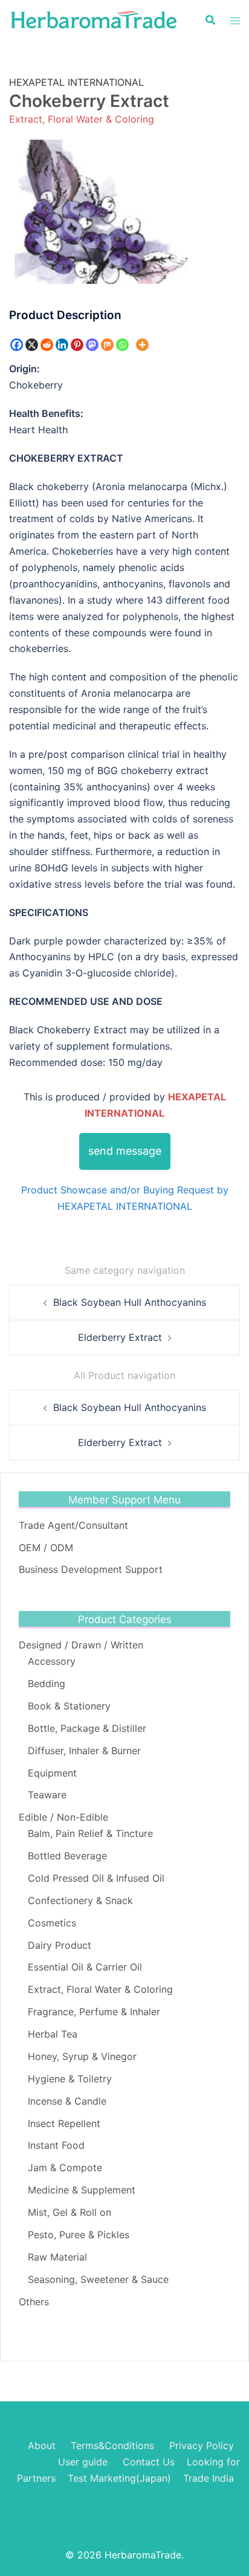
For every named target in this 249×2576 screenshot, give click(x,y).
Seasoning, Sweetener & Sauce (98, 2279)
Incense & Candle (67, 2101)
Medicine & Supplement (82, 2190)
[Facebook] (17, 345)
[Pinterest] (77, 345)
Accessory (52, 1661)
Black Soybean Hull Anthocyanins (130, 1302)
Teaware (47, 1795)
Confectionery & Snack (80, 1900)
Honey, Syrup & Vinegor (82, 2056)
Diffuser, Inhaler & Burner (84, 1751)
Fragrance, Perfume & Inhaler (94, 2012)
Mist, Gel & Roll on (70, 2212)
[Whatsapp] (122, 345)
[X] (32, 345)
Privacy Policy (202, 2445)
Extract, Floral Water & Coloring (82, 119)
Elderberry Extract (120, 1337)
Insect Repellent (64, 2123)
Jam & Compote (65, 2168)
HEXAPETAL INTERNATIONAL (76, 82)
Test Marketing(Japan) (119, 2478)
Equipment (52, 1773)
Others (34, 2302)
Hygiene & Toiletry (70, 2079)
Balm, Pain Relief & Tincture (90, 1833)
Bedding (47, 1683)
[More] (142, 345)
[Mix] (107, 345)
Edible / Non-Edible (63, 1817)
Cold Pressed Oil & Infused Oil (96, 1878)
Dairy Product (60, 1945)
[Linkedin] (62, 345)
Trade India (209, 2478)
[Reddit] (47, 345)
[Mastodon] (92, 345)
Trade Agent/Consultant (73, 1525)
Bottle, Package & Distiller (87, 1728)
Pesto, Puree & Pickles (79, 2235)
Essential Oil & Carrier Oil (85, 1967)
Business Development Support (91, 1569)
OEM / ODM (46, 1548)
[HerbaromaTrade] (94, 19)
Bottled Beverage (67, 1856)
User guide (84, 2462)
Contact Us (149, 2462)
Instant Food (56, 2145)
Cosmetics (52, 1923)
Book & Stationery (69, 1706)
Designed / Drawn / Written (81, 1645)
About (42, 2445)
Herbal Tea (53, 2034)
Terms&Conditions (112, 2445)
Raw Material (57, 2257)
